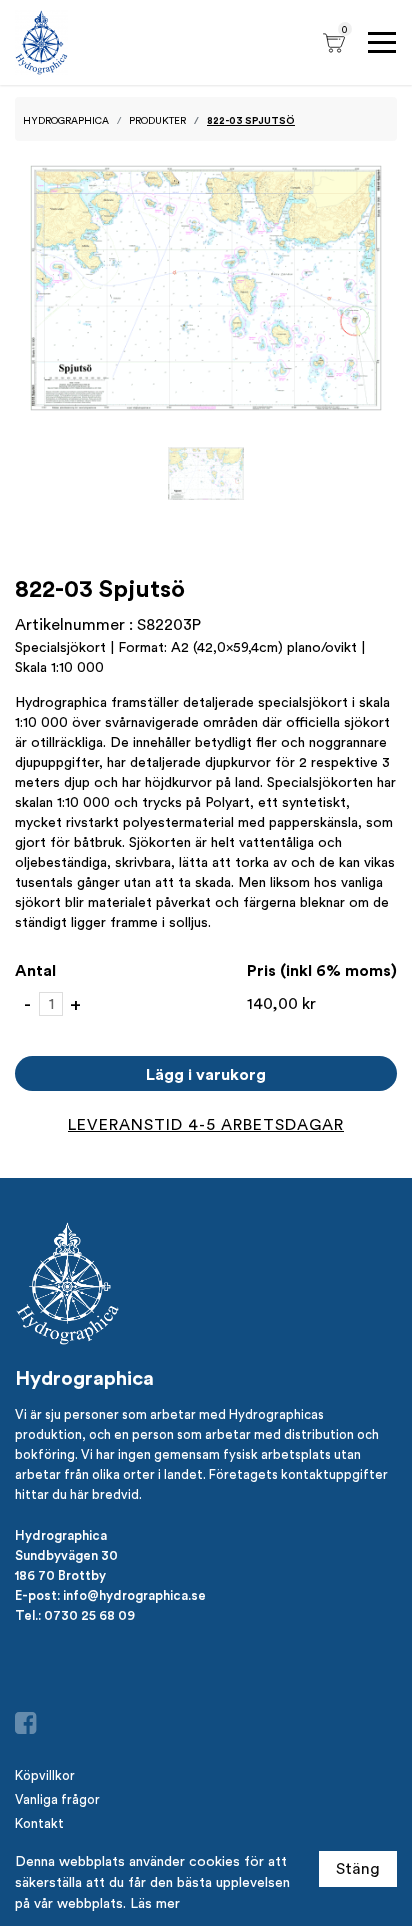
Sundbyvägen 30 (66, 1555)
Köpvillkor (45, 1775)
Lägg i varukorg (206, 1074)
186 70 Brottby (60, 1575)
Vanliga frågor (57, 1799)
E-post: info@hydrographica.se (110, 1595)
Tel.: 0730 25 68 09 (75, 1615)
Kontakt (39, 1823)
